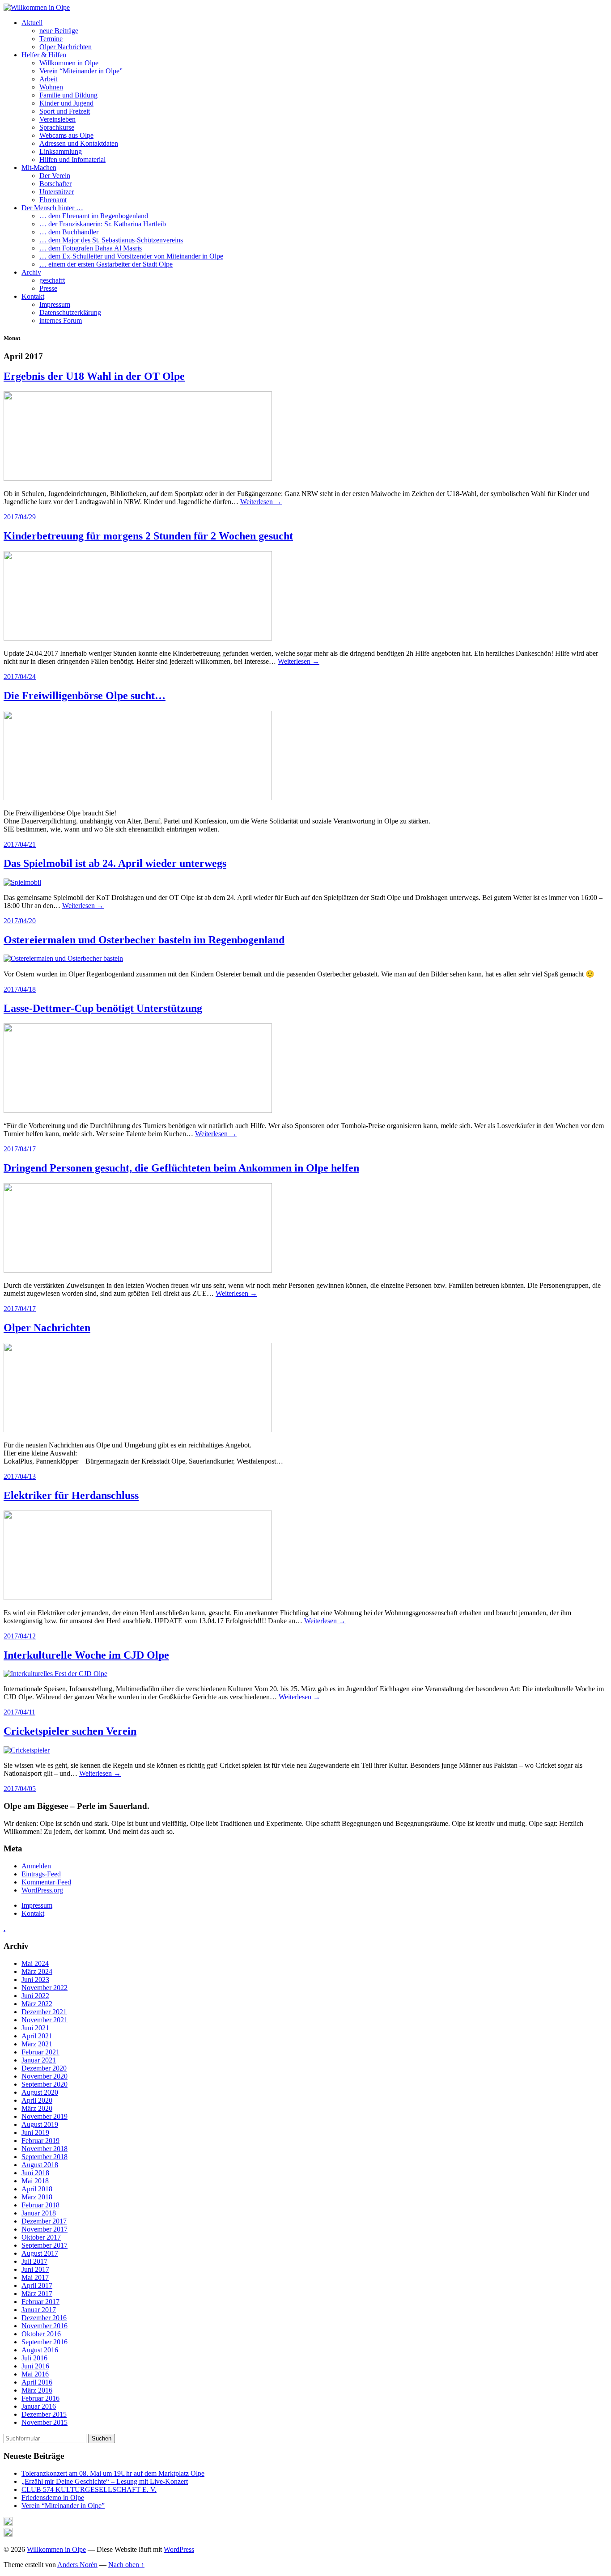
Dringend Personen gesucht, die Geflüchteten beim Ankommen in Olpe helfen (181, 1168)
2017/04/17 (20, 1149)
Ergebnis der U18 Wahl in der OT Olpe (94, 376)
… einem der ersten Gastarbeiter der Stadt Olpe (106, 264)
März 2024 (37, 1971)
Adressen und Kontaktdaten (79, 143)
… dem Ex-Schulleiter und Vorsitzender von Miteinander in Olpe (131, 256)
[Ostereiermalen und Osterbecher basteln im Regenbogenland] (63, 958)
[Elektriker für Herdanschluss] (138, 1598)
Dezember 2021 (44, 2012)
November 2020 (45, 2076)
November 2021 (45, 2020)
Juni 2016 (35, 2366)
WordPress (179, 2549)
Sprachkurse (57, 127)
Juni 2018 (35, 2173)
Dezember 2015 (44, 2414)
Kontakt (33, 296)
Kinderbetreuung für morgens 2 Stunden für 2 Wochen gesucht (148, 536)
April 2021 (37, 2036)
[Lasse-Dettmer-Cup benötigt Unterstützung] (138, 1110)
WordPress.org (42, 1890)
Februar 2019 (40, 2141)
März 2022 (37, 2004)
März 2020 (37, 2108)
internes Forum (61, 320)
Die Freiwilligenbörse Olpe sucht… (85, 696)
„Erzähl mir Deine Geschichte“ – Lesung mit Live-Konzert (105, 2481)
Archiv (31, 272)
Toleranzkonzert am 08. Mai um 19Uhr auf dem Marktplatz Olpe (113, 2473)
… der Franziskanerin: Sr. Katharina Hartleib (103, 224)
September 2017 (45, 2245)
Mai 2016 (35, 2374)
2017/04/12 (20, 1636)
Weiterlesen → (261, 502)
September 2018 (45, 2157)
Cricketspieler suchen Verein (70, 1731)
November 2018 (45, 2149)
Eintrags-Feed (41, 1874)
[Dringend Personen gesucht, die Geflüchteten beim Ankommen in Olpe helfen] (138, 1270)
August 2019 (40, 2124)
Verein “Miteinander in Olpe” (81, 71)
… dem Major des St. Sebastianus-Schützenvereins (111, 240)
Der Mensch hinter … (52, 208)
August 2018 (40, 2165)
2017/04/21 (20, 844)
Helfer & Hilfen (44, 55)
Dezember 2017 (44, 2221)
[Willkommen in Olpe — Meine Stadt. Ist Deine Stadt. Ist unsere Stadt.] (37, 7)
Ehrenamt (53, 200)
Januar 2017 (39, 2310)
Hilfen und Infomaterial (72, 159)
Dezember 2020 (44, 2068)
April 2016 (37, 2382)
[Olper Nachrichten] (138, 1430)
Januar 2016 (39, 2406)
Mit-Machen (39, 168)
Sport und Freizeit (65, 111)
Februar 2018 (40, 2205)
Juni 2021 (35, 2028)
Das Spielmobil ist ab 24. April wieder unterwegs (115, 863)
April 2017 (37, 2285)
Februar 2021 (40, 2052)
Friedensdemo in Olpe (53, 2497)
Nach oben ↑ (126, 2565)
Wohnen (51, 87)
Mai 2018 (35, 2181)
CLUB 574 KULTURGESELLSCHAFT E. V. (89, 2489)
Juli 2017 (34, 2261)
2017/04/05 (20, 1789)
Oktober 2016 (41, 2334)
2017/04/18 (20, 989)
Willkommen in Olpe (69, 63)
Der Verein (55, 176)
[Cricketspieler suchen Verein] (27, 1750)
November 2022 (45, 1988)
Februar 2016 (40, 2398)
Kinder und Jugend (66, 103)
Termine (51, 39)
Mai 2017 (35, 2277)
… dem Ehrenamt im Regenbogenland (94, 216)
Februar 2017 (40, 2302)
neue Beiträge (59, 31)
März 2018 (37, 2197)
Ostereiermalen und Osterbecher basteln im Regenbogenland (144, 940)
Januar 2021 (39, 2060)
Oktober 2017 (41, 2237)
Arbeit (48, 79)
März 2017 (37, 2294)
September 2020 (45, 2084)
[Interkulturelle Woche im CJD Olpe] (55, 1674)
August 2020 (40, 2092)
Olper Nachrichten (66, 47)
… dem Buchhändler (69, 232)
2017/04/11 (19, 1712)
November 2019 (45, 2116)
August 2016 (40, 2350)
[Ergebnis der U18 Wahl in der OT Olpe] (138, 478)
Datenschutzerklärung (70, 312)
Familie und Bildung (68, 95)
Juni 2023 (35, 1980)
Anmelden (36, 1866)
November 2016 (45, 2326)
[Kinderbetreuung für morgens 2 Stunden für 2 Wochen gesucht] (138, 638)
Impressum (55, 304)
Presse (48, 288)
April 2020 (37, 2100)
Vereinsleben (57, 119)
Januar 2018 (39, 2213)
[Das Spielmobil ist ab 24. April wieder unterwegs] (22, 882)
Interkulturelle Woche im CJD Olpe (86, 1655)
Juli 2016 (34, 2358)
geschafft (52, 280)
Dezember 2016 (44, 2318)
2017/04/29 (20, 517)
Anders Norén (77, 2565)
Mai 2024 (35, 1963)
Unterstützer (57, 192)
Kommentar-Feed (46, 1882)
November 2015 (45, 2422)
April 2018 (37, 2189)
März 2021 (37, 2044)
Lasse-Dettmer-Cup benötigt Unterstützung (103, 1008)
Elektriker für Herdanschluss (71, 1495)
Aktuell (32, 23)
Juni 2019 (35, 2133)
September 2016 (45, 2342)
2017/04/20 (20, 921)
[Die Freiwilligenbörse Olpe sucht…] (138, 798)
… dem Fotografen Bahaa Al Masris (91, 248)
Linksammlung (61, 151)
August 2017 (40, 2253)
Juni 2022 (35, 1996)
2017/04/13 (20, 1476)
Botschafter (55, 184)
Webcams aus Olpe (66, 135)
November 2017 (45, 2229)
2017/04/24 (20, 677)
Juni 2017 (35, 2269)
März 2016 (37, 2390)
